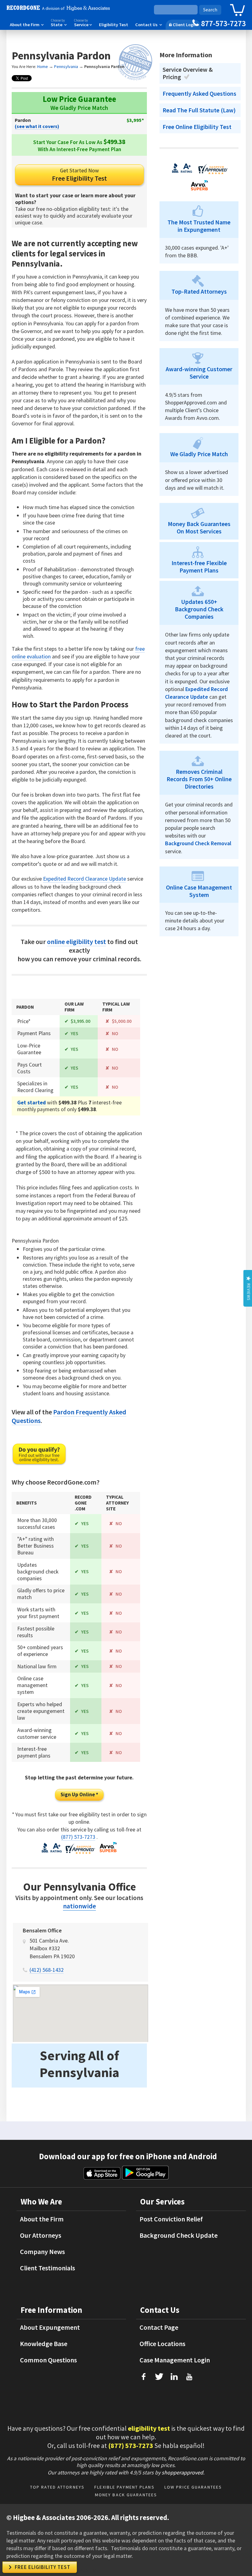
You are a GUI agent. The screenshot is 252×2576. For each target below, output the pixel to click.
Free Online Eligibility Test (197, 127)
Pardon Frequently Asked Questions (69, 1416)
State (59, 23)
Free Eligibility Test (79, 175)
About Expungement (50, 2327)
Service (83, 23)
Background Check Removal (198, 843)
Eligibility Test (114, 25)
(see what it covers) (37, 126)
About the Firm (27, 25)
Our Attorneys (41, 2235)
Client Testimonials (47, 2268)
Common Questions (48, 2360)
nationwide (79, 1906)
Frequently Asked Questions (199, 94)
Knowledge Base (44, 2344)
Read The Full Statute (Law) (199, 110)
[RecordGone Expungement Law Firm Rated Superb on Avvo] (108, 1852)
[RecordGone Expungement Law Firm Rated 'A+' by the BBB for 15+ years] (52, 1852)
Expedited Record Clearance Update (85, 879)
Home (43, 66)
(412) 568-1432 (47, 1970)
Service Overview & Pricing (188, 73)
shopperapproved (182, 2472)
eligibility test (149, 2428)
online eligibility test (77, 942)
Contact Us (149, 25)
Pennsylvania (66, 66)
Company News (42, 2252)
